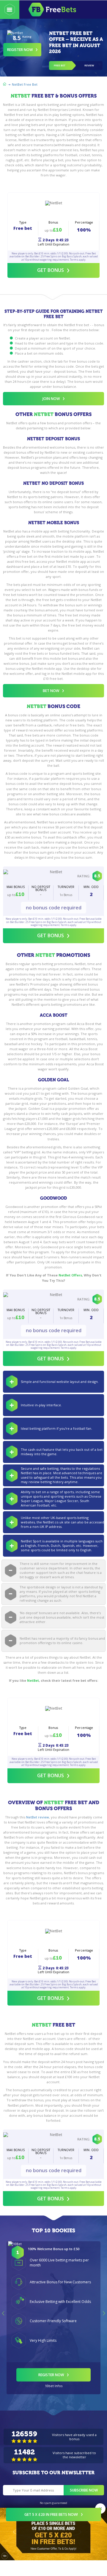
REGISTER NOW (51, 2375)
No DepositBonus (41, 888)
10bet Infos (54, 2386)
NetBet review (38, 1817)
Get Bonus (51, 270)
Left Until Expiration (53, 244)
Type (23, 223)
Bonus (53, 223)
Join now (51, 399)
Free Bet (60, 66)
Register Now (20, 50)
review (89, 66)
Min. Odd (91, 887)
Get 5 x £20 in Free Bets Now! (51, 2514)
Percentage (84, 223)
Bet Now (51, 691)
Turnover (66, 887)
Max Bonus (16, 887)
